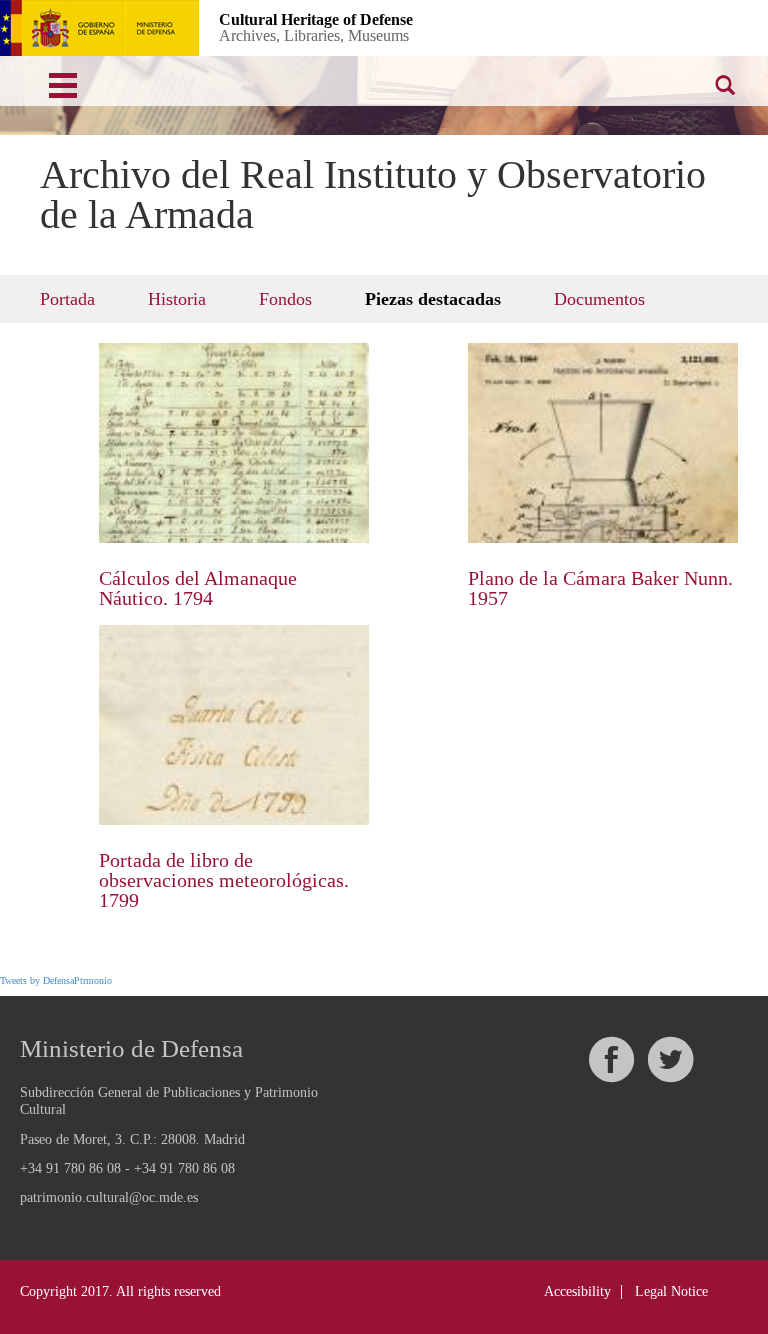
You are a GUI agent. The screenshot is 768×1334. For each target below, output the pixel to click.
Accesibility (577, 1291)
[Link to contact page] (629, 26)
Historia (177, 299)
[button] (564, 26)
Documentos (599, 299)
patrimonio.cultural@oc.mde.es (109, 1198)
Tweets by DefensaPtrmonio (56, 980)
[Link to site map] (694, 26)
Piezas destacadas (433, 299)
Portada (67, 299)
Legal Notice (671, 1291)
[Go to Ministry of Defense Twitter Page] (670, 1059)
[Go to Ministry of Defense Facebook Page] (611, 1059)
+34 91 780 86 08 (70, 1168)
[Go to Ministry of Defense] (99, 28)
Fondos (285, 299)
